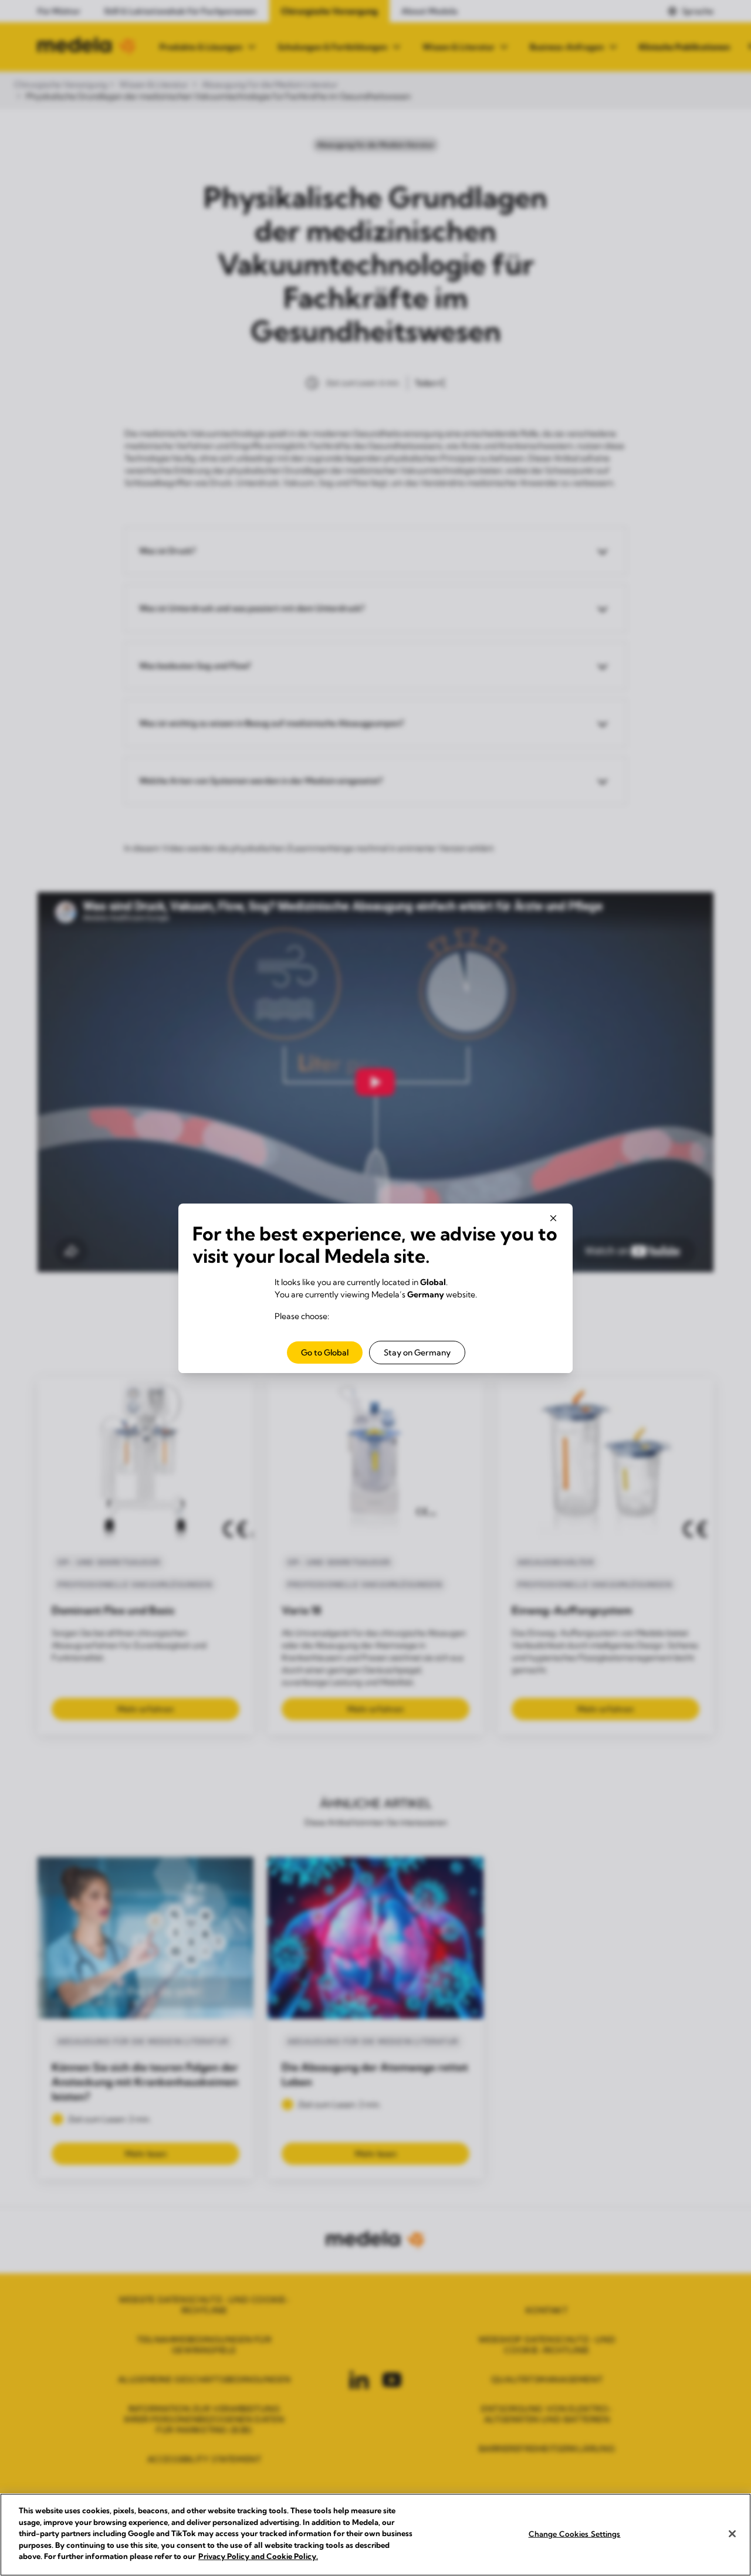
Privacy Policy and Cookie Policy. (258, 2556)
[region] (375, 2535)
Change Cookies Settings (575, 2533)
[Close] (732, 2534)
